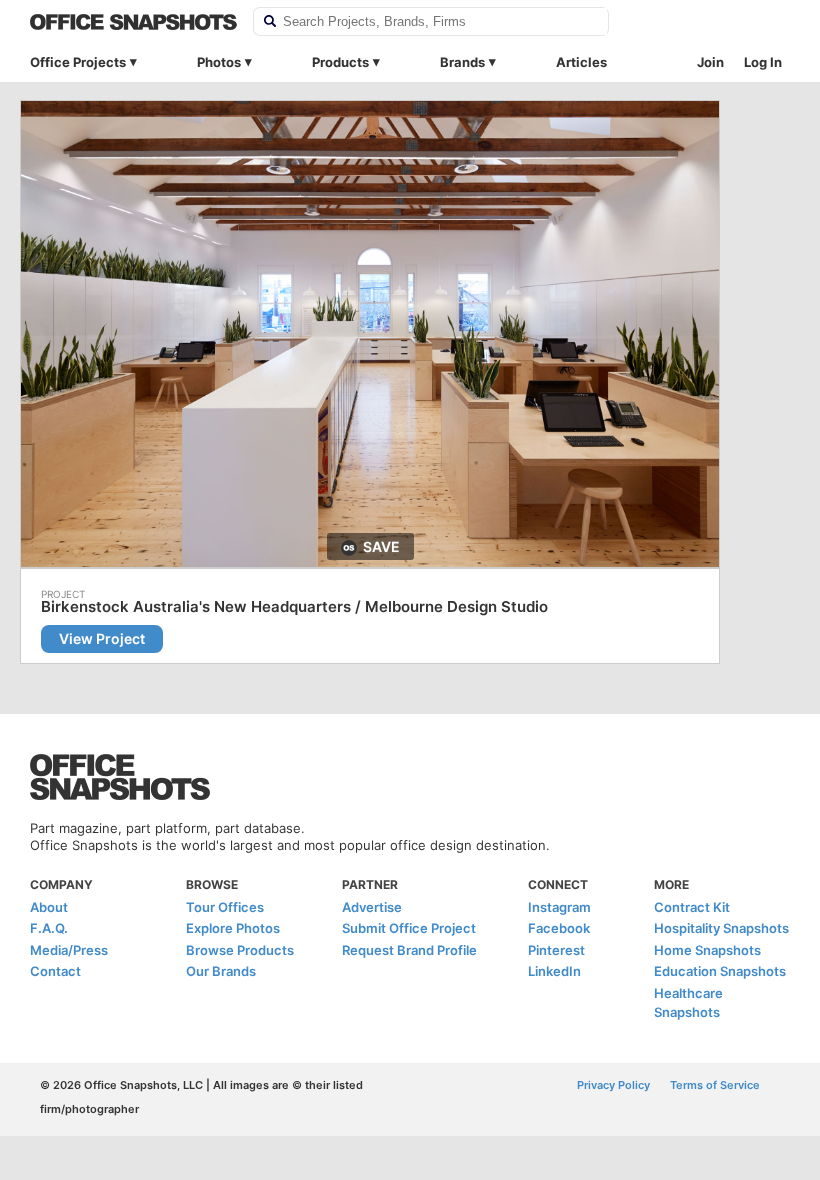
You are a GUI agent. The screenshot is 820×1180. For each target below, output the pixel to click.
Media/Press (69, 950)
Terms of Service (715, 1085)
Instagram (559, 907)
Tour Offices (225, 907)
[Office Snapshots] (133, 22)
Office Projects (78, 62)
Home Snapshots (707, 950)
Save (381, 546)
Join (710, 62)
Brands (462, 62)
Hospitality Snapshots (721, 928)
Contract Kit (692, 907)
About (49, 907)
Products (340, 62)
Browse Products (240, 950)
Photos (219, 62)
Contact (55, 971)
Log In (763, 62)
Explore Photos (233, 928)
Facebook (559, 928)
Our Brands (221, 971)
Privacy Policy (613, 1085)
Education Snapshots (720, 971)
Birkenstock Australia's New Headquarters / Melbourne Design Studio (294, 607)
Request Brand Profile (409, 950)
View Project (102, 638)
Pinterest (556, 950)
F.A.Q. (49, 928)
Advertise (372, 907)
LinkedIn (554, 971)
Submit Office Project (409, 928)
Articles (581, 62)
